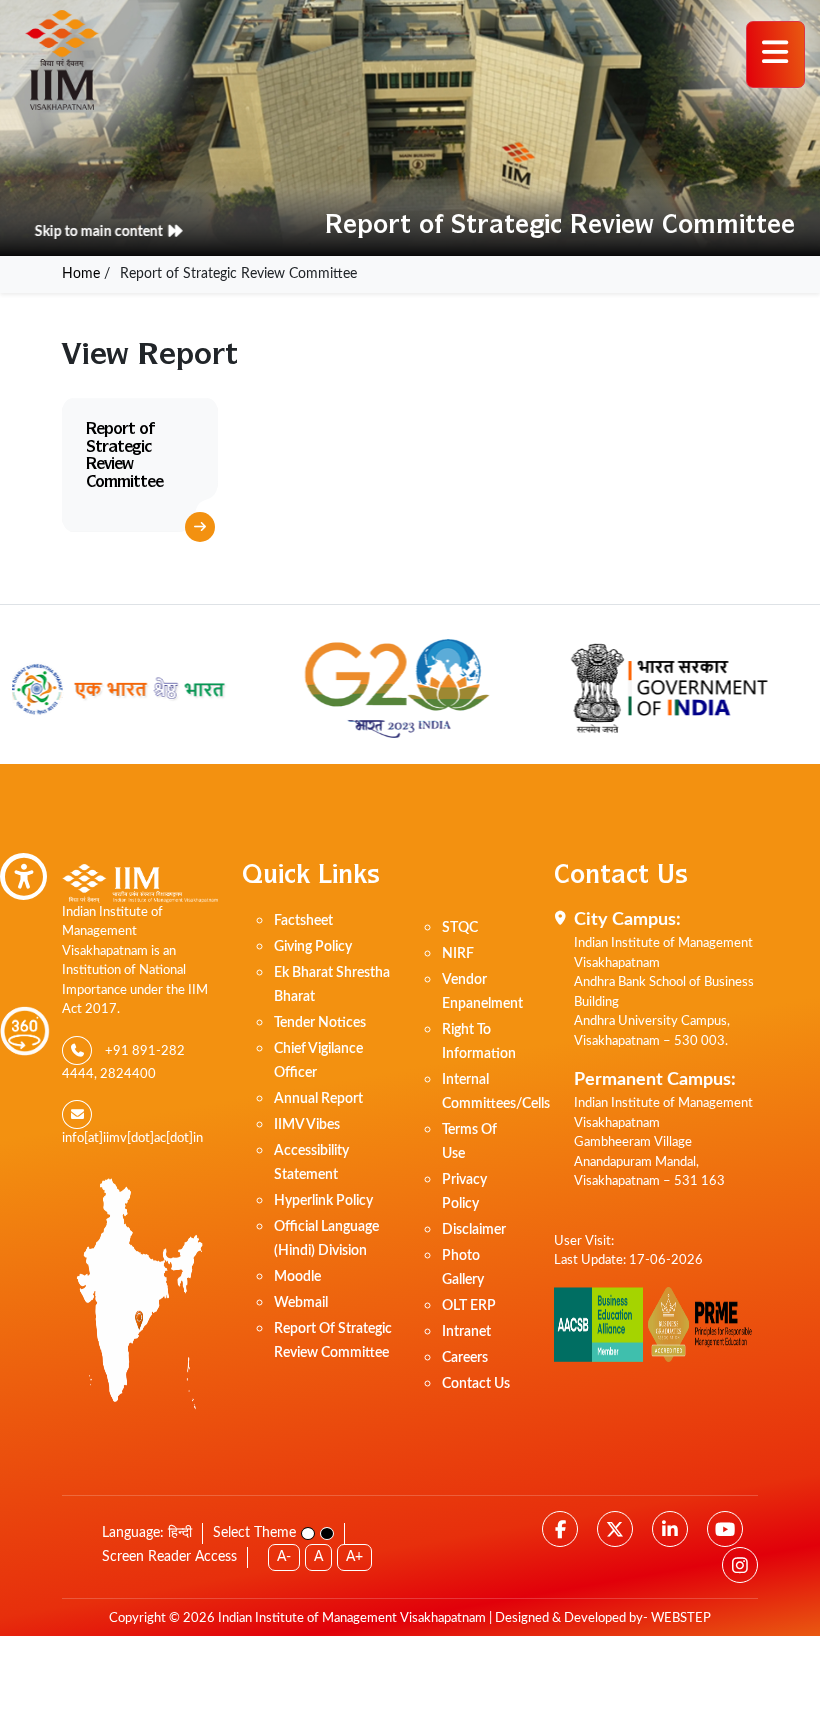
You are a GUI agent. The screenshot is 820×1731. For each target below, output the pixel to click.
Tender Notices (320, 1023)
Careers (465, 1358)
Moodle (297, 1277)
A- (284, 1557)
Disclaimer (474, 1230)
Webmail (301, 1303)
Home (81, 274)
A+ (354, 1557)
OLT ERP (469, 1306)
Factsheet (303, 921)
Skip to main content (82, 232)
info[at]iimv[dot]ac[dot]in (132, 1138)
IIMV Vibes (307, 1125)
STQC (460, 928)
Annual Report (318, 1099)
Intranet (466, 1332)
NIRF (458, 954)
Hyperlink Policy (323, 1201)
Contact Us (476, 1384)
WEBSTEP (681, 1618)
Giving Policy (313, 947)
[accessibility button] (23, 876)
